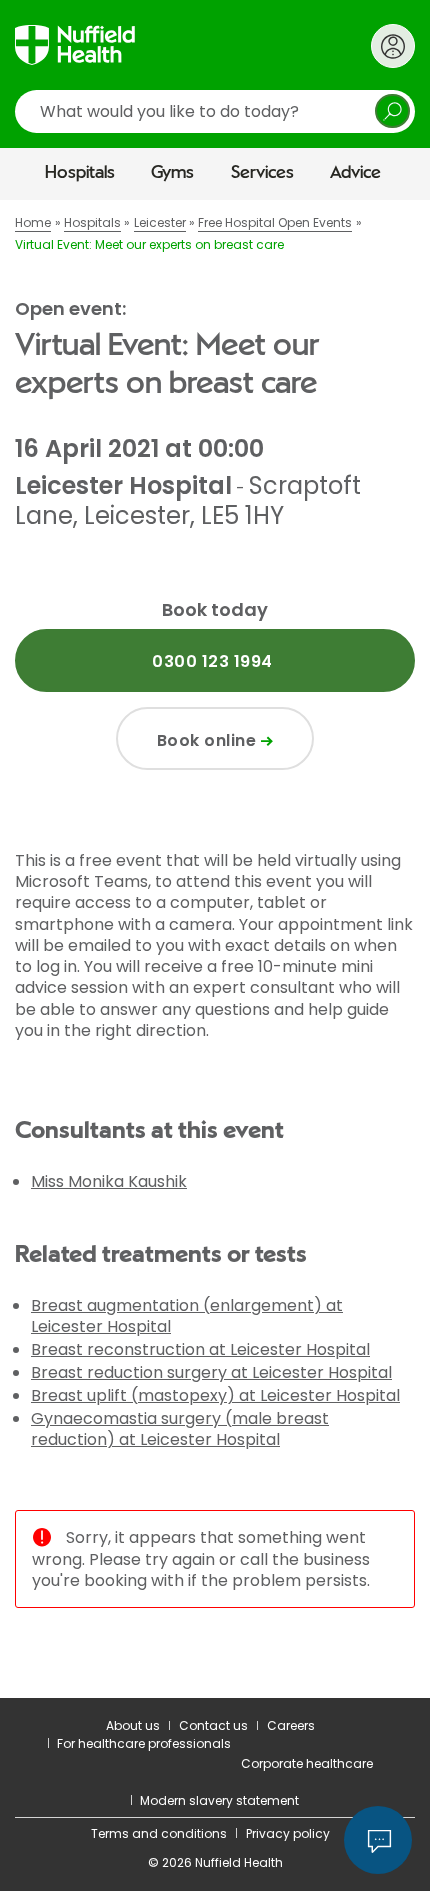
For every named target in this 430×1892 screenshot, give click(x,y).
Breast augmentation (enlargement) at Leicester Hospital (187, 1316)
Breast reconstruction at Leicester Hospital (200, 1349)
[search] (215, 111)
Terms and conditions (159, 1833)
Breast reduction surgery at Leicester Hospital (211, 1372)
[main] (215, 949)
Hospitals (80, 173)
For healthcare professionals (144, 1743)
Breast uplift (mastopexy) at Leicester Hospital (215, 1395)
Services (262, 173)
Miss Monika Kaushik (109, 1181)
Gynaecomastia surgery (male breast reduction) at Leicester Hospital (180, 1429)
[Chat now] (378, 1840)
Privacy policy (288, 1833)
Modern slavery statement (219, 1800)
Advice (355, 173)
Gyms (172, 173)
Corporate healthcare (307, 1763)
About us (133, 1725)
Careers (291, 1725)
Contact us (213, 1725)
